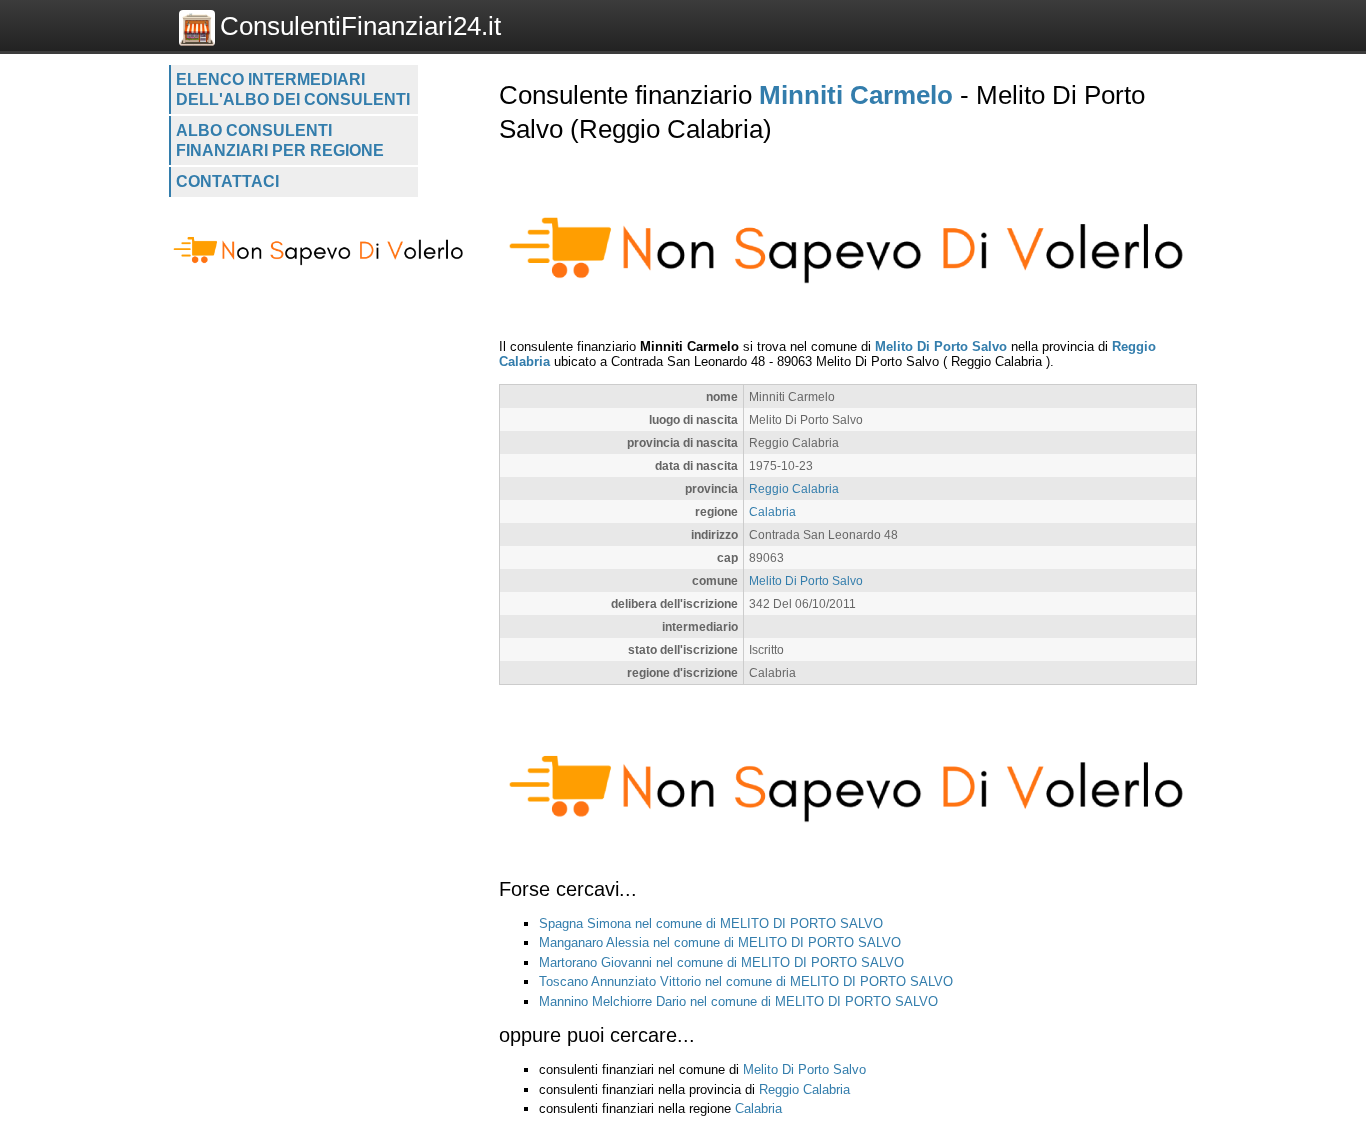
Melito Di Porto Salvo (941, 346)
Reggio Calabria (794, 488)
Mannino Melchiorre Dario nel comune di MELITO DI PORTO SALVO (738, 1001)
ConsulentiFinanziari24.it (360, 26)
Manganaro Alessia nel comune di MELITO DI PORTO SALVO (720, 942)
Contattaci (227, 181)
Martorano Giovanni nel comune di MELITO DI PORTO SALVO (721, 962)
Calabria (772, 511)
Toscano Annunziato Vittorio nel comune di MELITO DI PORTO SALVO (746, 981)
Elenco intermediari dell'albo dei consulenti (293, 89)
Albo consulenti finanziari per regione (280, 140)
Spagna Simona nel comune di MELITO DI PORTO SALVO (711, 923)
